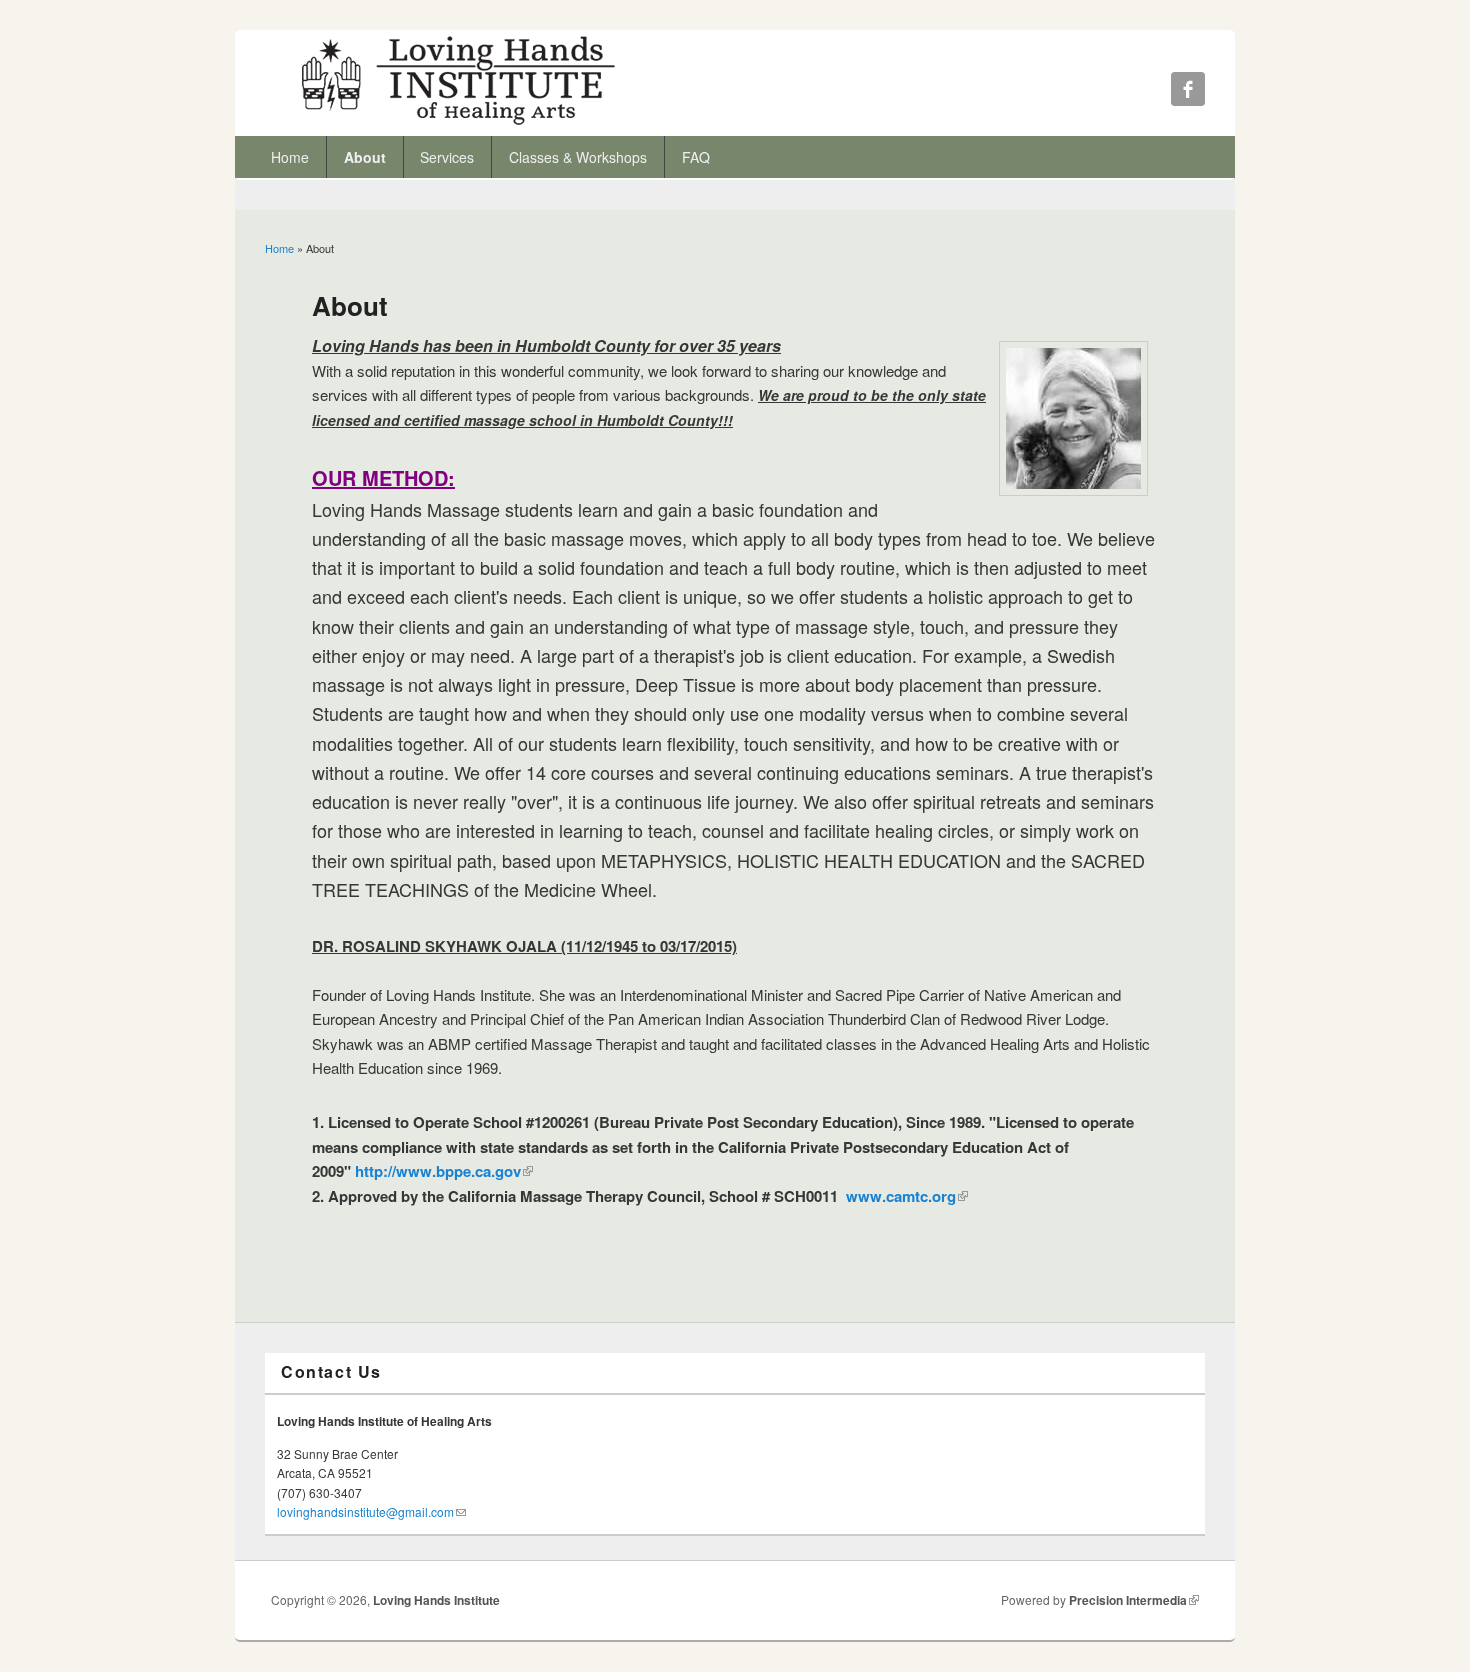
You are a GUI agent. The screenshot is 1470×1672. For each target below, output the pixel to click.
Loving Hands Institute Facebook (1188, 89)
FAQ (696, 157)
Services (447, 157)
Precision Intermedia (1134, 1600)
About (365, 157)
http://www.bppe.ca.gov (444, 1171)
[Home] (459, 123)
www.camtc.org (905, 1196)
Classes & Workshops (578, 157)
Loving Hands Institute (436, 1600)
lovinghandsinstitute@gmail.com (371, 1511)
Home (290, 157)
